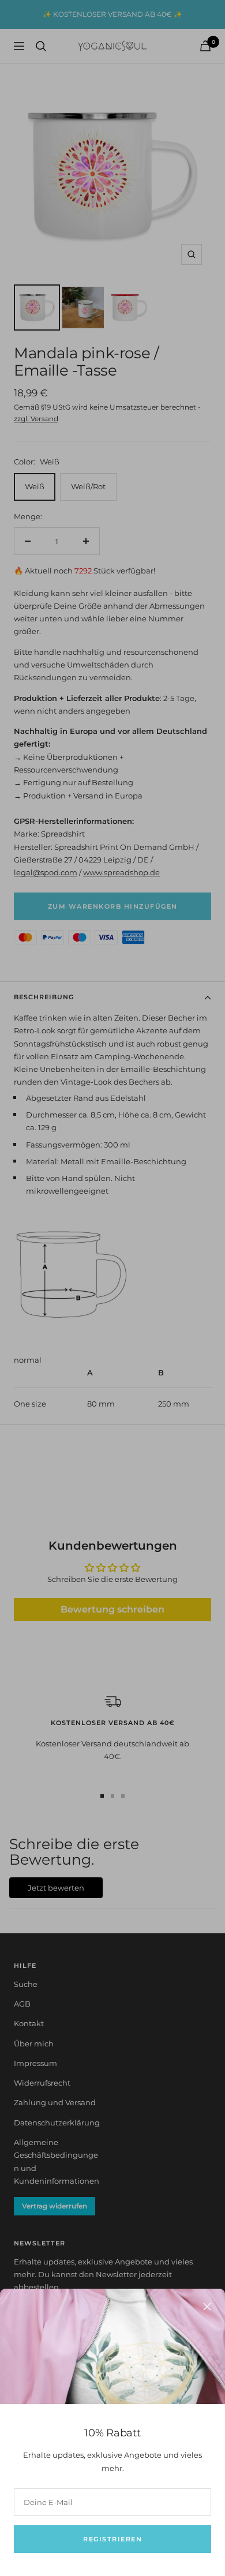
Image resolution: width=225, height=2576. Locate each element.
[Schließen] (207, 2307)
